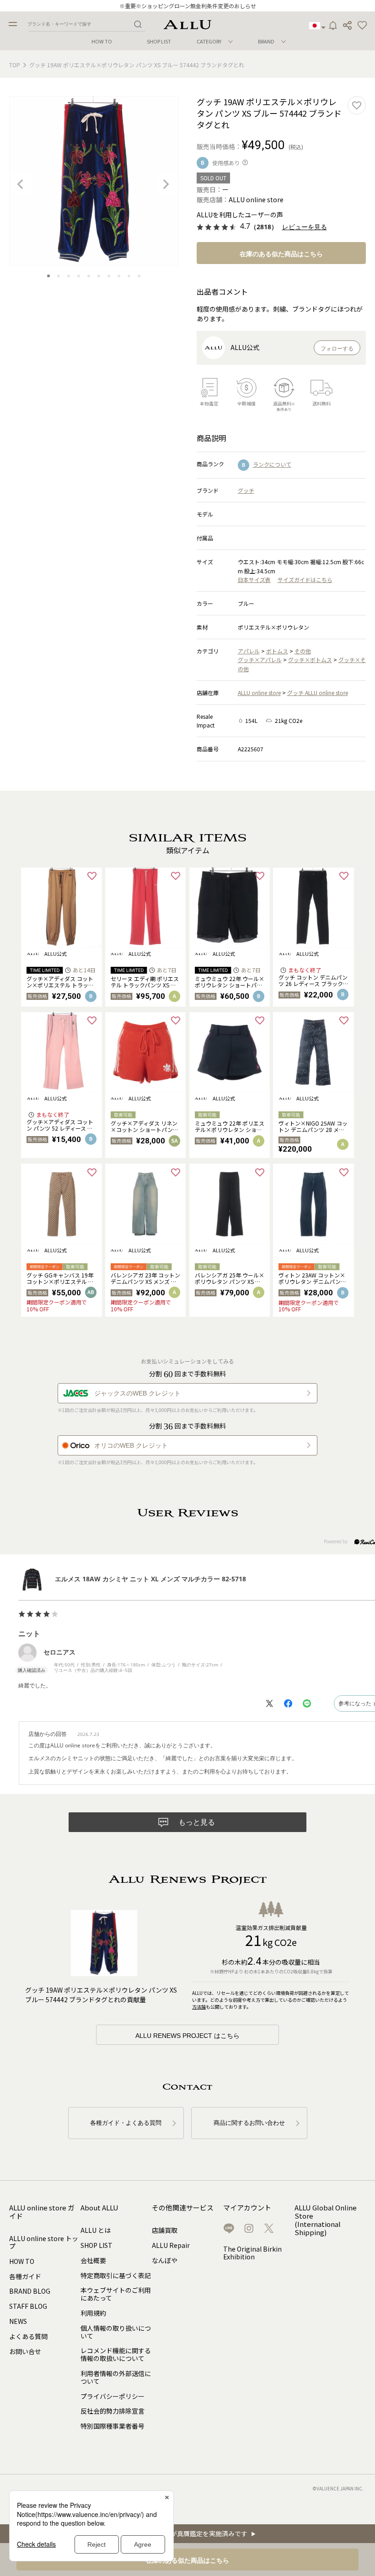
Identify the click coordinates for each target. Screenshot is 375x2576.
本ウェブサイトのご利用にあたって (116, 2294)
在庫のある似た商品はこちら (281, 254)
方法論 (199, 2007)
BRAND (266, 41)
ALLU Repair (171, 2245)
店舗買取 (165, 2230)
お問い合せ (25, 2351)
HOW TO (102, 41)
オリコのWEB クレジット (131, 1445)
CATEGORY (209, 41)
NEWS (18, 2321)
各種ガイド (25, 2276)
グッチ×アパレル (260, 660)
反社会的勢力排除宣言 (112, 2411)
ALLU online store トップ (44, 2242)
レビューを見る (305, 227)
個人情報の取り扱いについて (116, 2332)
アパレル (249, 651)
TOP (15, 65)
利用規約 (93, 2313)
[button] (362, 26)
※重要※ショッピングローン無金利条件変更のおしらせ (188, 6)
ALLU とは (96, 2230)
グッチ (246, 490)
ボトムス (277, 651)
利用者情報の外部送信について (116, 2377)
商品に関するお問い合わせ (249, 2123)
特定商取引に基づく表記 (116, 2275)
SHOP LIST (159, 41)
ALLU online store (259, 693)
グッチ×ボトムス (310, 660)
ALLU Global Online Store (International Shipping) (326, 2220)
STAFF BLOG (28, 2306)
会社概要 (93, 2260)
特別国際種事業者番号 (112, 2426)
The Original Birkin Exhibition (252, 2253)
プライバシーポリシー (112, 2396)
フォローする (337, 349)
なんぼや (165, 2260)
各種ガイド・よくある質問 (126, 2123)
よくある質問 (28, 2336)
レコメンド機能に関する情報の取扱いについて (116, 2354)
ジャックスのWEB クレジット (137, 1393)
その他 (303, 651)
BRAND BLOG (30, 2291)
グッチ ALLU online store (318, 693)
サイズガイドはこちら (305, 579)
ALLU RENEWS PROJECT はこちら (187, 2036)
